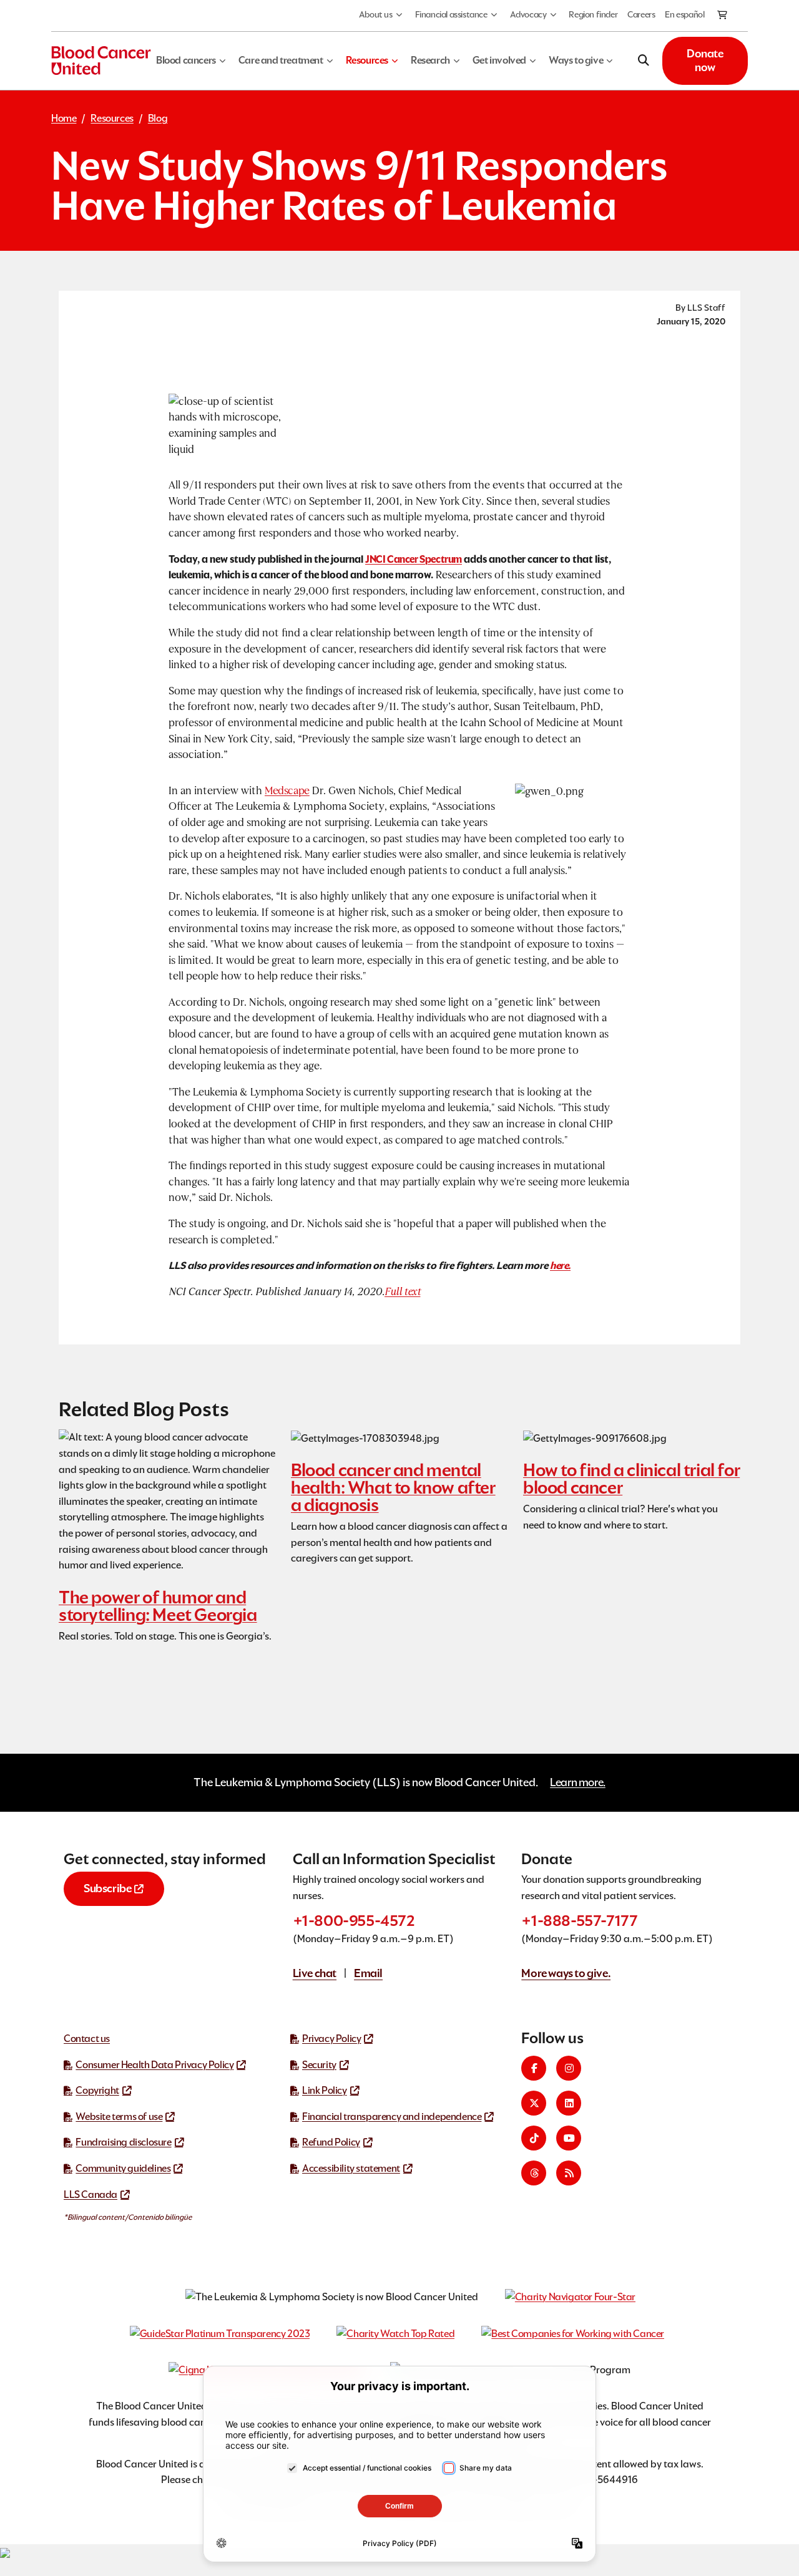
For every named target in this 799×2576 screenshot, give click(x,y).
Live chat (315, 1973)
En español (684, 14)
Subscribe (107, 1888)
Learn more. (578, 1782)
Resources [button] (367, 60)
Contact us (87, 2039)
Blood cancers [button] (186, 60)
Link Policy (325, 2090)
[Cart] (723, 16)
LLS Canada (91, 2194)
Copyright (97, 2090)
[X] (534, 2103)
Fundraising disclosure (123, 2142)
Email (368, 1973)
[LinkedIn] (569, 2103)
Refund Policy (331, 2142)
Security (319, 2065)
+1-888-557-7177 (579, 1921)
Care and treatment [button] (281, 60)
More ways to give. (566, 1973)
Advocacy (528, 14)
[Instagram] (569, 2068)
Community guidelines (123, 2168)
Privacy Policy (331, 2039)
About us (376, 14)
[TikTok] (534, 2138)
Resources (112, 118)
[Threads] (534, 2173)
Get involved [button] (499, 60)
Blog (158, 118)
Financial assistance (451, 14)
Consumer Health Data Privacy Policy (154, 2065)
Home (64, 118)
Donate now (705, 61)
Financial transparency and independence (392, 2117)
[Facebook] (534, 2068)
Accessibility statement (351, 2168)
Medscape (287, 791)
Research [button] (430, 60)
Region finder (593, 14)
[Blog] (569, 2173)
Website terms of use (119, 2117)
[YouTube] (569, 2138)
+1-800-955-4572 (354, 1921)
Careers (641, 14)
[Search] (644, 61)
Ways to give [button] (576, 60)
